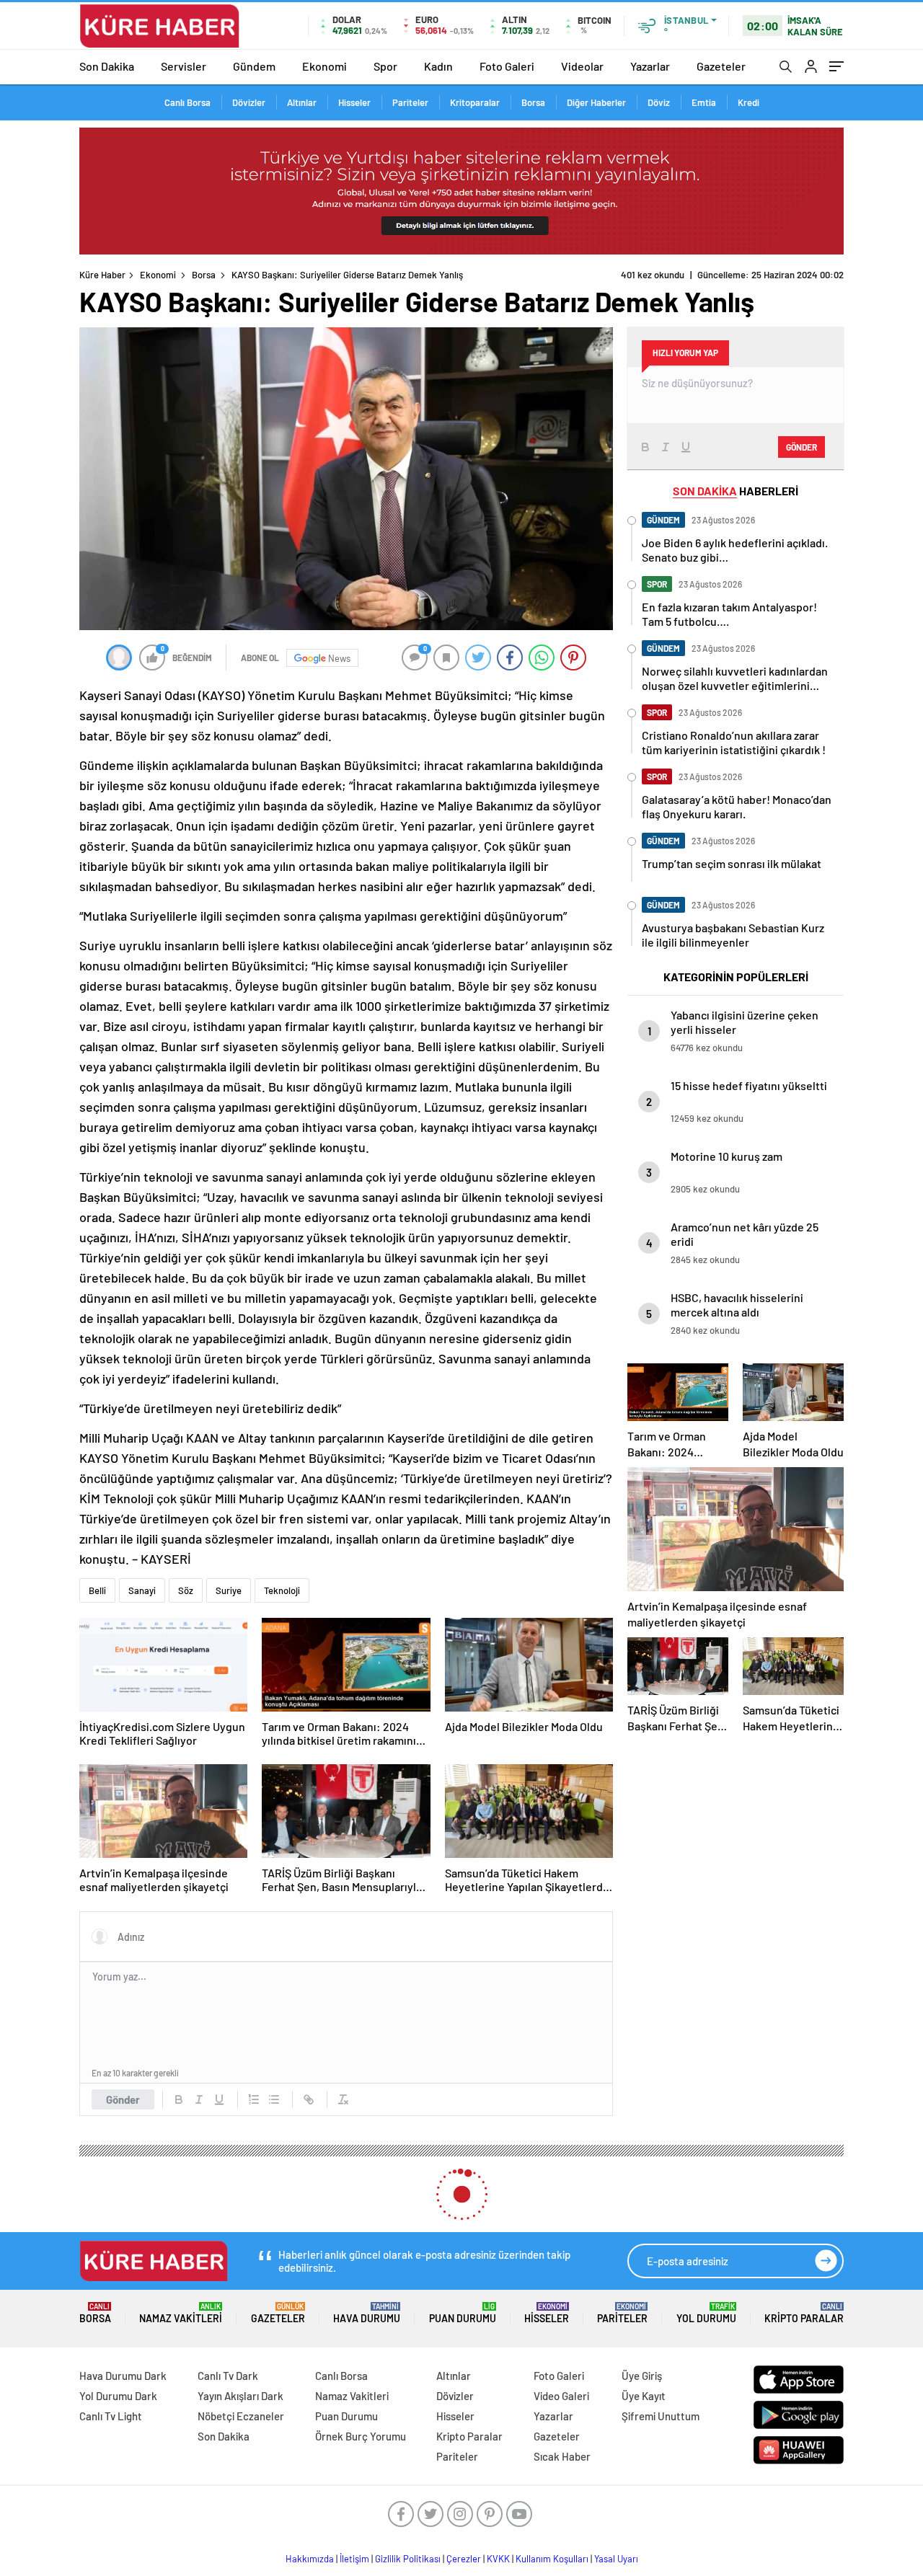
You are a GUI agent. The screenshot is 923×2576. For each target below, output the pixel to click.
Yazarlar (650, 66)
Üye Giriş (642, 2376)
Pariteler (410, 102)
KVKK (498, 2559)
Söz (186, 1590)
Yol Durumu (706, 2313)
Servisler (184, 66)
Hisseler (354, 102)
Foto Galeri (507, 66)
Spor (385, 66)
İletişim (354, 2559)
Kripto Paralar (804, 2313)
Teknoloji (282, 1590)
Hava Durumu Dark (123, 2376)
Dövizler (249, 102)
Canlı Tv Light (111, 2416)
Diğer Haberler (596, 102)
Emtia (704, 102)
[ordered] (254, 2099)
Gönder (123, 2099)
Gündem (254, 66)
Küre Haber (102, 275)
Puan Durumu (463, 2313)
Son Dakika (107, 66)
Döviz (659, 102)
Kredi (748, 102)
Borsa (533, 102)
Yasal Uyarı (616, 2559)
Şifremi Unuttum (661, 2416)
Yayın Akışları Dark (240, 2396)
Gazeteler (721, 66)
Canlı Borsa (187, 102)
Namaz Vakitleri (181, 2313)
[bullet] (274, 2099)
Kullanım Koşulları (552, 2559)
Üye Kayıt (644, 2396)
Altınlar (302, 102)
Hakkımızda (310, 2559)
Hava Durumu (367, 2313)
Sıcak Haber (562, 2456)
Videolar (582, 66)
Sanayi (142, 1590)
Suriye (229, 1590)
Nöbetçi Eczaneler (241, 2416)
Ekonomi (324, 66)
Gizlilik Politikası (408, 2559)
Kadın (438, 66)
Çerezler (464, 2559)
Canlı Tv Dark (228, 2376)
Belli (97, 1590)
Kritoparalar (475, 102)
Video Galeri (561, 2396)
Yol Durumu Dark (118, 2396)
